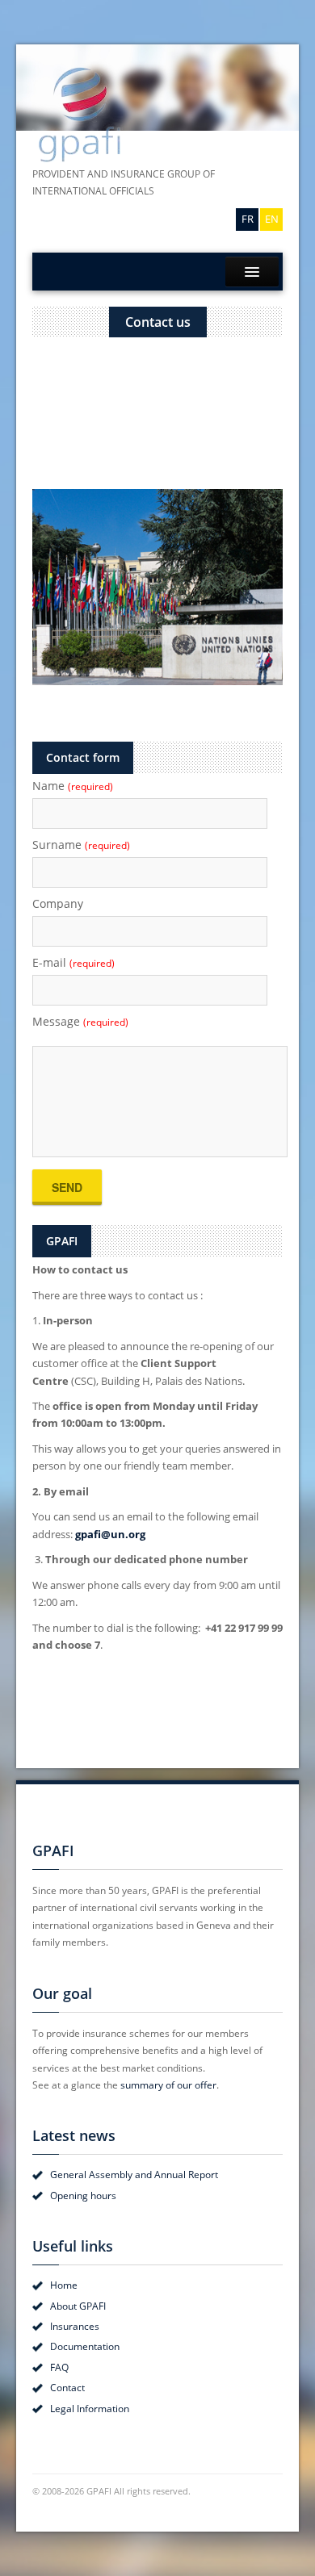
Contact (67, 2388)
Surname (81, 845)
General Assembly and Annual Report (134, 2175)
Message (80, 1021)
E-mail (73, 962)
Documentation (85, 2346)
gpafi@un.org (110, 1534)
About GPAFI (78, 2306)
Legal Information (90, 2409)
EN (272, 219)
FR (248, 219)
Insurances (75, 2326)
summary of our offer (168, 2085)
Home (64, 2285)
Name (73, 786)
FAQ (59, 2367)
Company (58, 903)
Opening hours (83, 2195)
